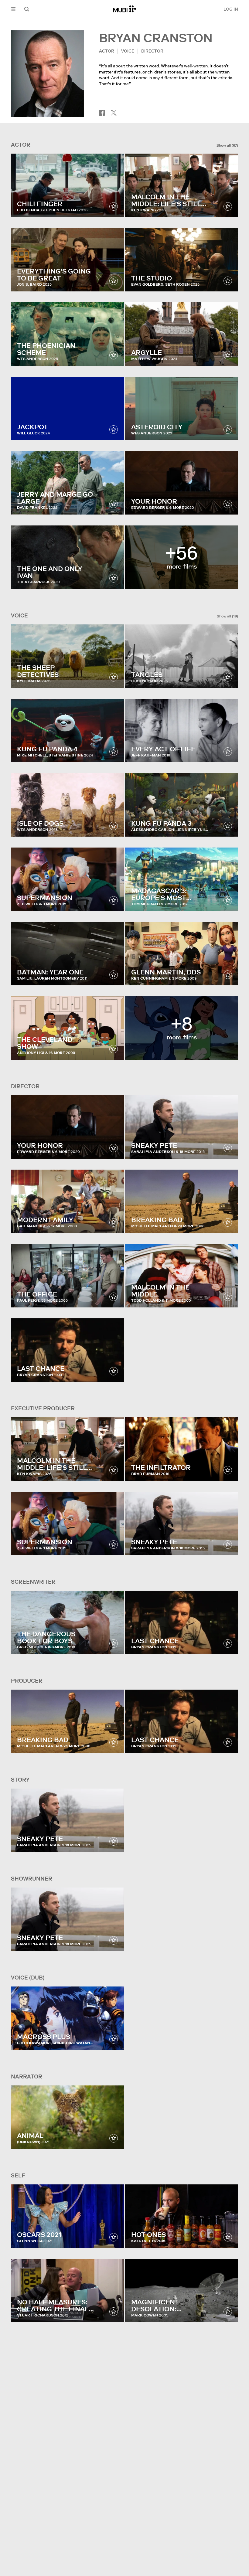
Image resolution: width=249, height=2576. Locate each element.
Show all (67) (227, 145)
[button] (13, 9)
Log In (231, 9)
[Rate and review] (114, 206)
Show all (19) (227, 616)
